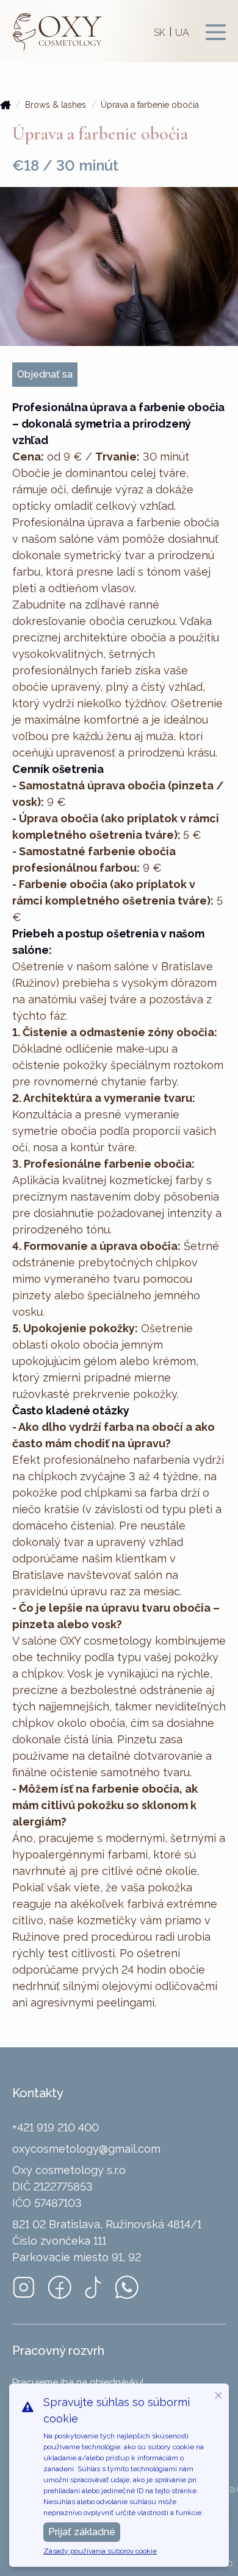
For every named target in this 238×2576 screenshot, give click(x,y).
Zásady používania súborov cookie (100, 2551)
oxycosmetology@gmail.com (86, 2149)
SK (160, 33)
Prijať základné (82, 2532)
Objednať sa (45, 374)
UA (182, 33)
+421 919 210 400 (56, 2127)
